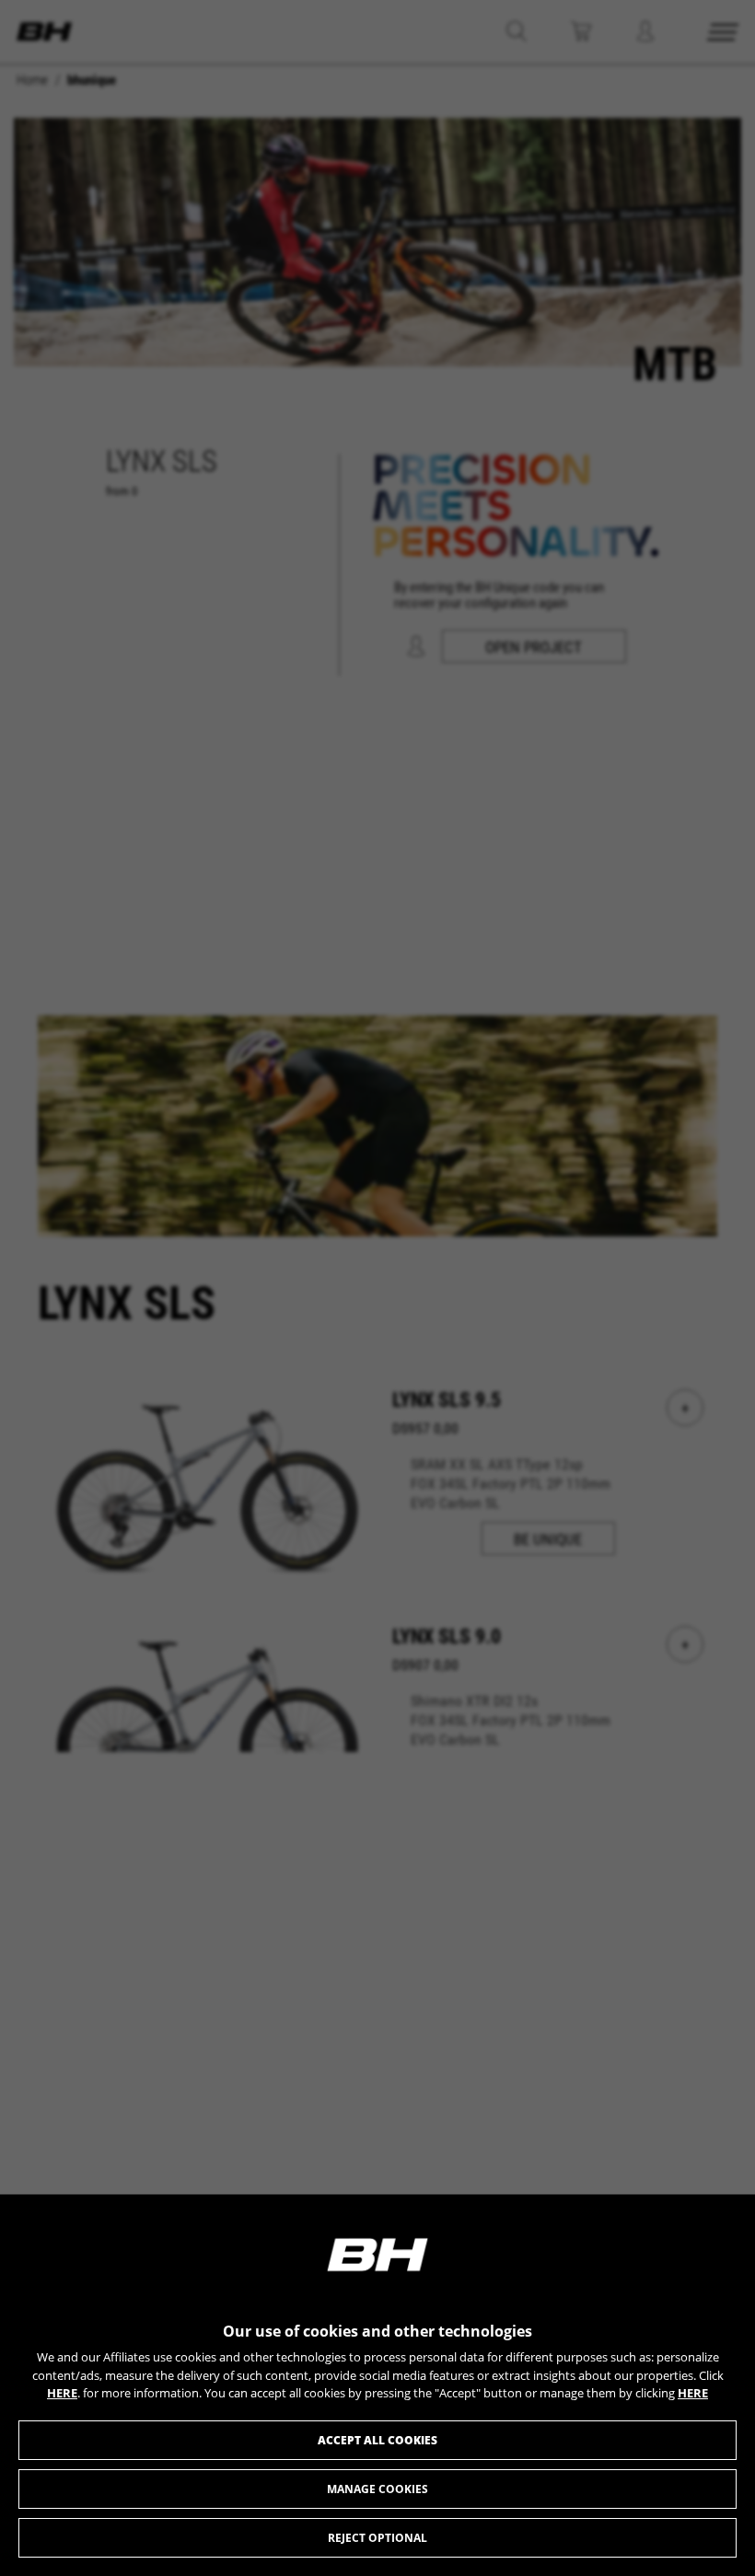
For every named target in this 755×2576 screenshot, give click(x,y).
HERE (62, 2393)
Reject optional (377, 2538)
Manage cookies (377, 2489)
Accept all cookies (377, 2440)
